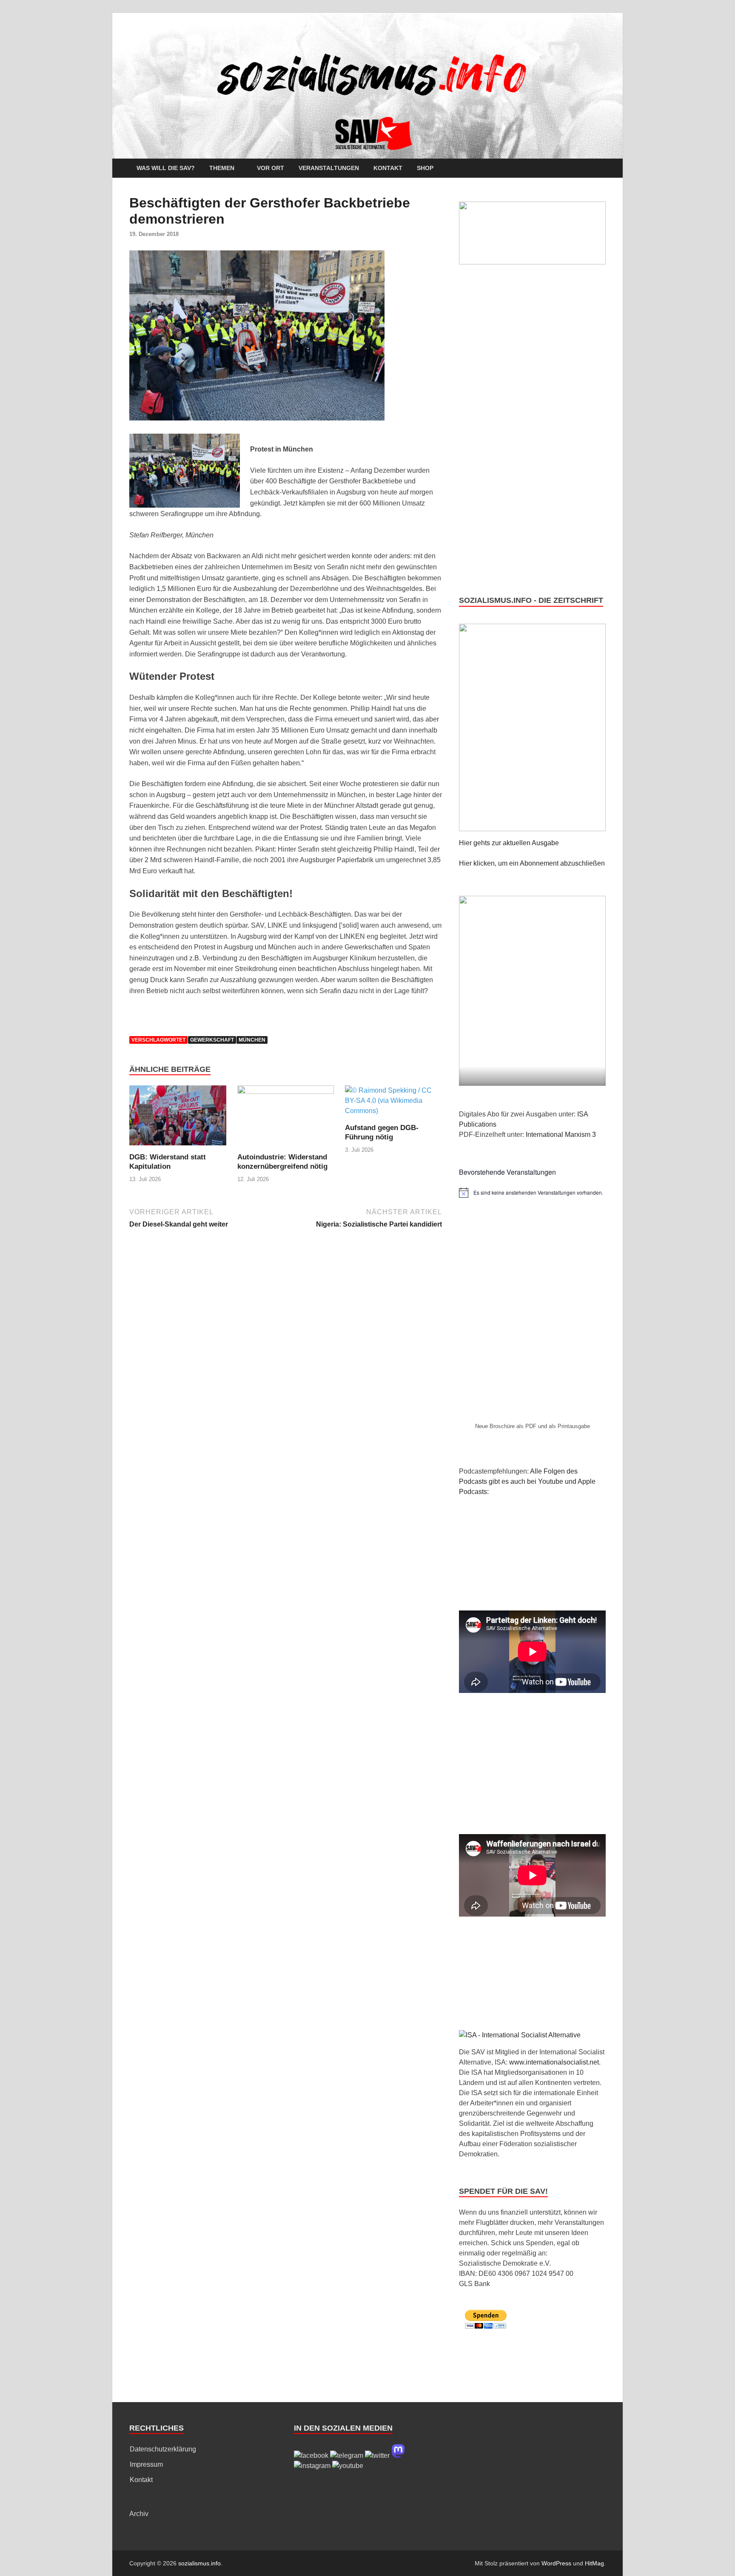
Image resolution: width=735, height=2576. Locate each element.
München (252, 1040)
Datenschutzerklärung (163, 2449)
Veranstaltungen (329, 168)
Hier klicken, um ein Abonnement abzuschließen (532, 863)
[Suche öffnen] (601, 169)
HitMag (594, 2563)
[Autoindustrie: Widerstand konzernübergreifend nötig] (286, 1118)
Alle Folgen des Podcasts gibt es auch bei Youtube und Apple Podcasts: (527, 1481)
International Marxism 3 (561, 1135)
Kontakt (388, 168)
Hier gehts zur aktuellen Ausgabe (509, 843)
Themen (222, 168)
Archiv (139, 2514)
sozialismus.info (199, 2563)
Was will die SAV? (166, 168)
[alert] (532, 1193)
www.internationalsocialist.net (554, 2062)
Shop (425, 168)
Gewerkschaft (212, 1040)
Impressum (146, 2464)
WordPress (556, 2563)
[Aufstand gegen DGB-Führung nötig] (393, 1104)
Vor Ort (271, 168)
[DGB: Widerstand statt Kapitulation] (178, 1118)
